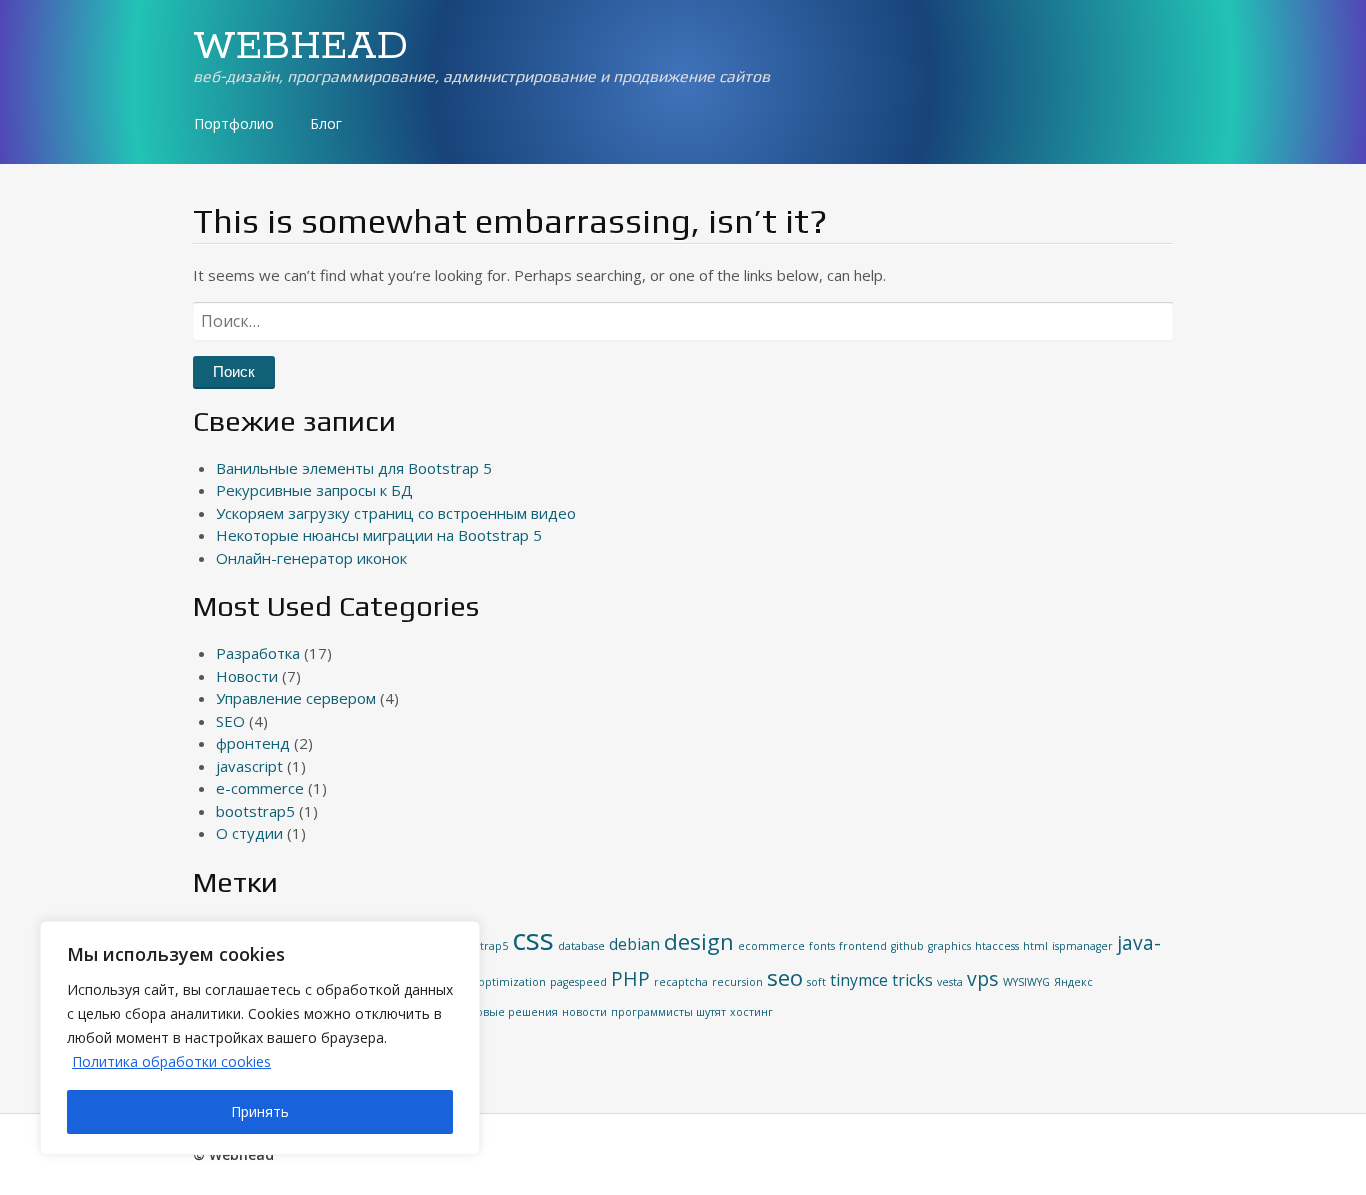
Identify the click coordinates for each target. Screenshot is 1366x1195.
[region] (260, 1038)
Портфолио (234, 123)
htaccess (997, 946)
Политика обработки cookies (171, 1061)
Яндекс (1073, 982)
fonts (822, 946)
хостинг (751, 1012)
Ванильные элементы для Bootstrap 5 (354, 468)
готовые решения (508, 1012)
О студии (249, 833)
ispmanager (1082, 946)
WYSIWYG (1026, 982)
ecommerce (771, 946)
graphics (949, 946)
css (533, 939)
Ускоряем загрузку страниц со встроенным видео (396, 513)
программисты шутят (668, 1012)
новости (584, 1012)
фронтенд (253, 743)
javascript (249, 766)
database (581, 946)
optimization (512, 982)
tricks (912, 980)
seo (785, 977)
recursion (737, 982)
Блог (326, 123)
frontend (863, 946)
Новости (247, 676)
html (1035, 946)
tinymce (859, 980)
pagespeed (578, 982)
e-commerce (260, 788)
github (907, 946)
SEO (230, 721)
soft (816, 982)
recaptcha (681, 982)
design (699, 941)
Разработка (258, 653)
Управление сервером (296, 698)
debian (634, 944)
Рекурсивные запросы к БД (314, 490)
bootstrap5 (255, 811)
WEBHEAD (300, 47)
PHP (630, 978)
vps (983, 978)
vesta (950, 982)
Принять (260, 1111)
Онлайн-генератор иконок (311, 558)
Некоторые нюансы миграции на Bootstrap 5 (379, 535)
